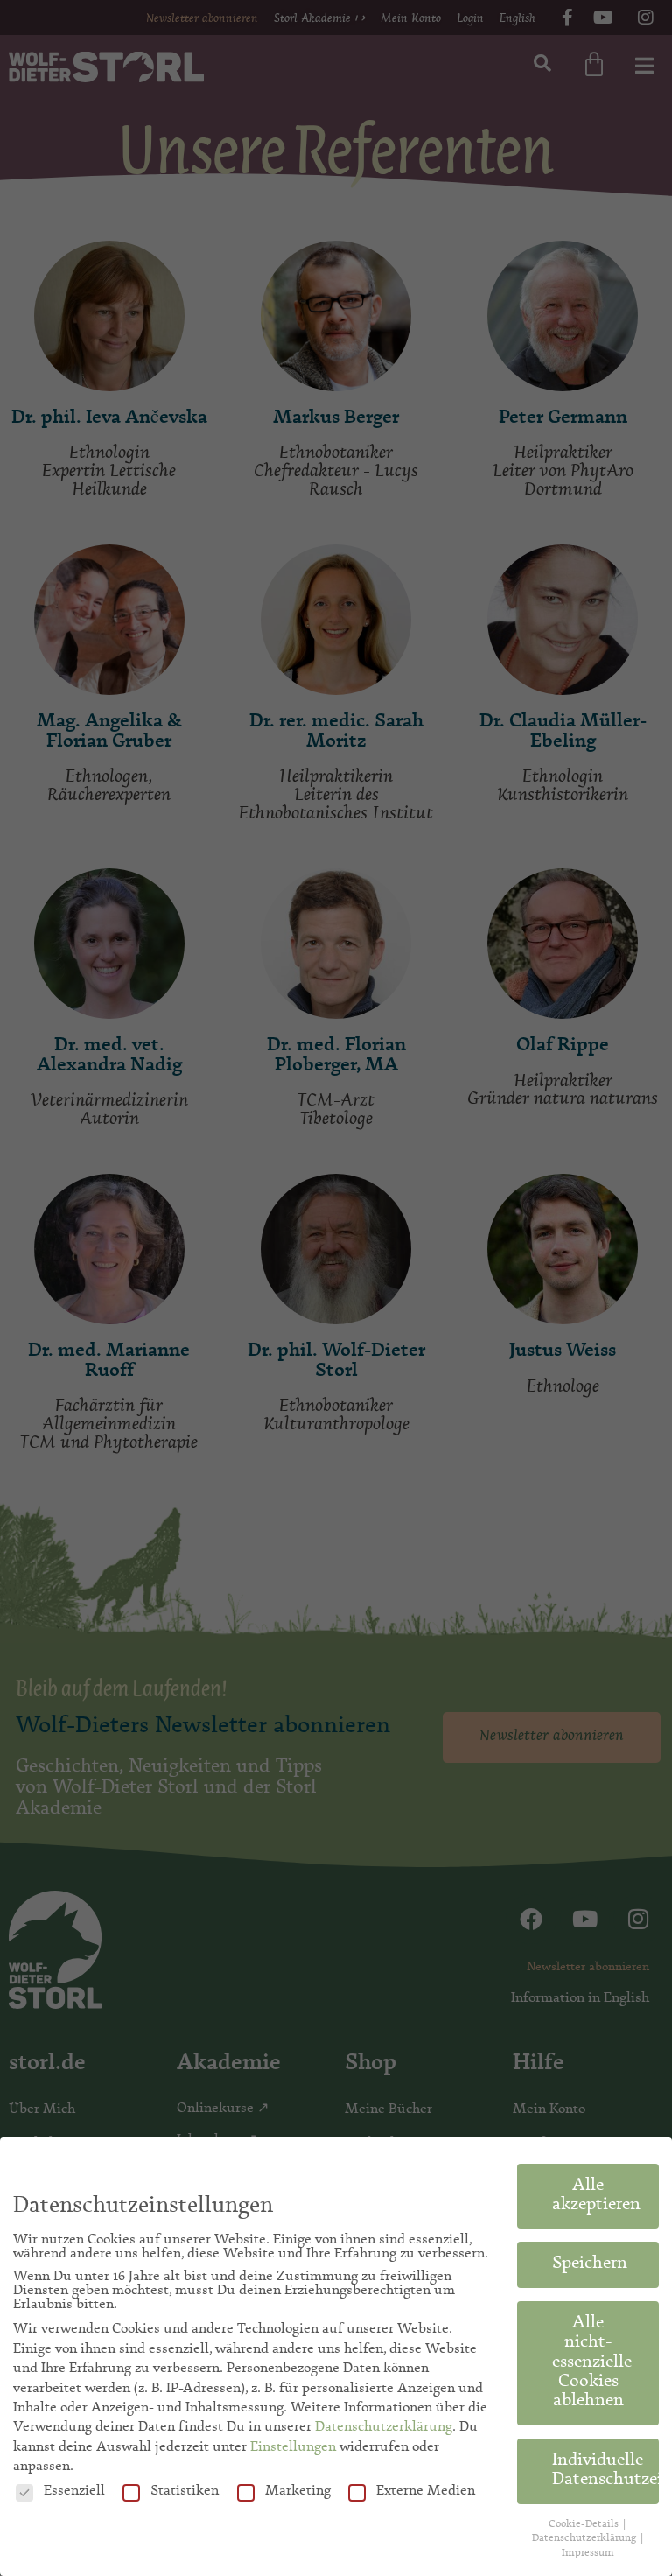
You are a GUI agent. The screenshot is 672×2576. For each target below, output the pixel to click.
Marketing (298, 2491)
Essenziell (74, 2491)
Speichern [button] (590, 2264)
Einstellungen (293, 2447)
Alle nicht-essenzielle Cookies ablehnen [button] (592, 2363)
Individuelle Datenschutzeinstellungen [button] (605, 2471)
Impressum (588, 2553)
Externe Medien (426, 2491)
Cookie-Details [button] (585, 2524)
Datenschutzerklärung (384, 2427)
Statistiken (185, 2491)
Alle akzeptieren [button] (596, 2196)
